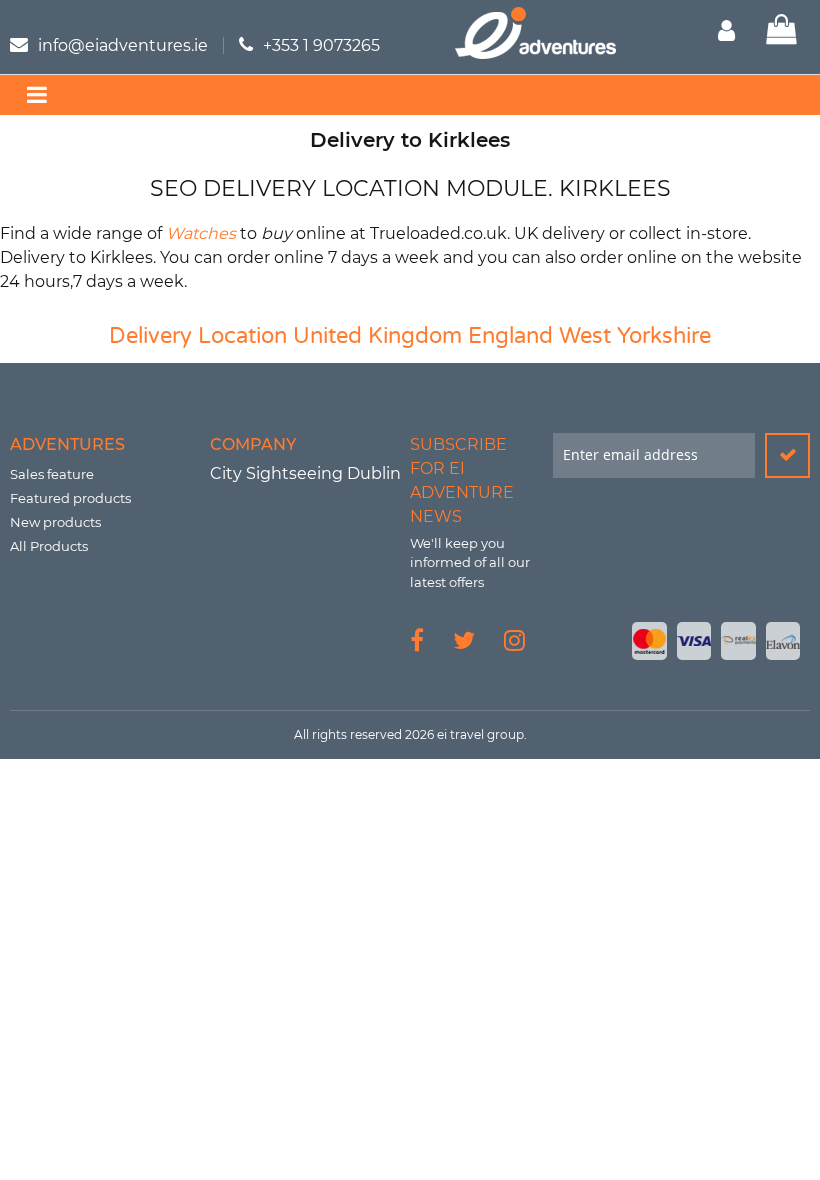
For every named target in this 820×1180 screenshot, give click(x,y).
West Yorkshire (635, 336)
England (510, 336)
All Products (49, 546)
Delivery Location (198, 336)
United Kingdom (377, 336)
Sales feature (52, 474)
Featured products (70, 498)
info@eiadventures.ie (123, 45)
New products (55, 522)
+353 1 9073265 (321, 45)
